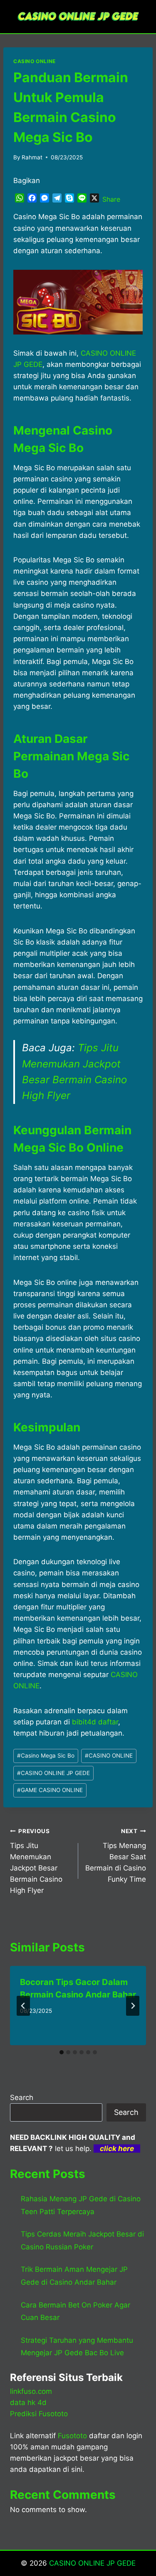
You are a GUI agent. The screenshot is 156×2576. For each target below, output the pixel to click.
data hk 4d (28, 2403)
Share (111, 199)
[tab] (62, 2052)
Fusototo (72, 2436)
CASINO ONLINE (35, 61)
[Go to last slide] (23, 2006)
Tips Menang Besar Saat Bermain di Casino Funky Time (116, 1856)
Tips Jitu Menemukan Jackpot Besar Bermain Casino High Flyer (36, 1861)
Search (22, 2097)
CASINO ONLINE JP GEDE (53, 1773)
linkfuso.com (31, 2391)
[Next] (133, 2006)
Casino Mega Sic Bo (46, 1756)
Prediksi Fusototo (39, 2414)
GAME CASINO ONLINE (50, 1790)
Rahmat (32, 157)
